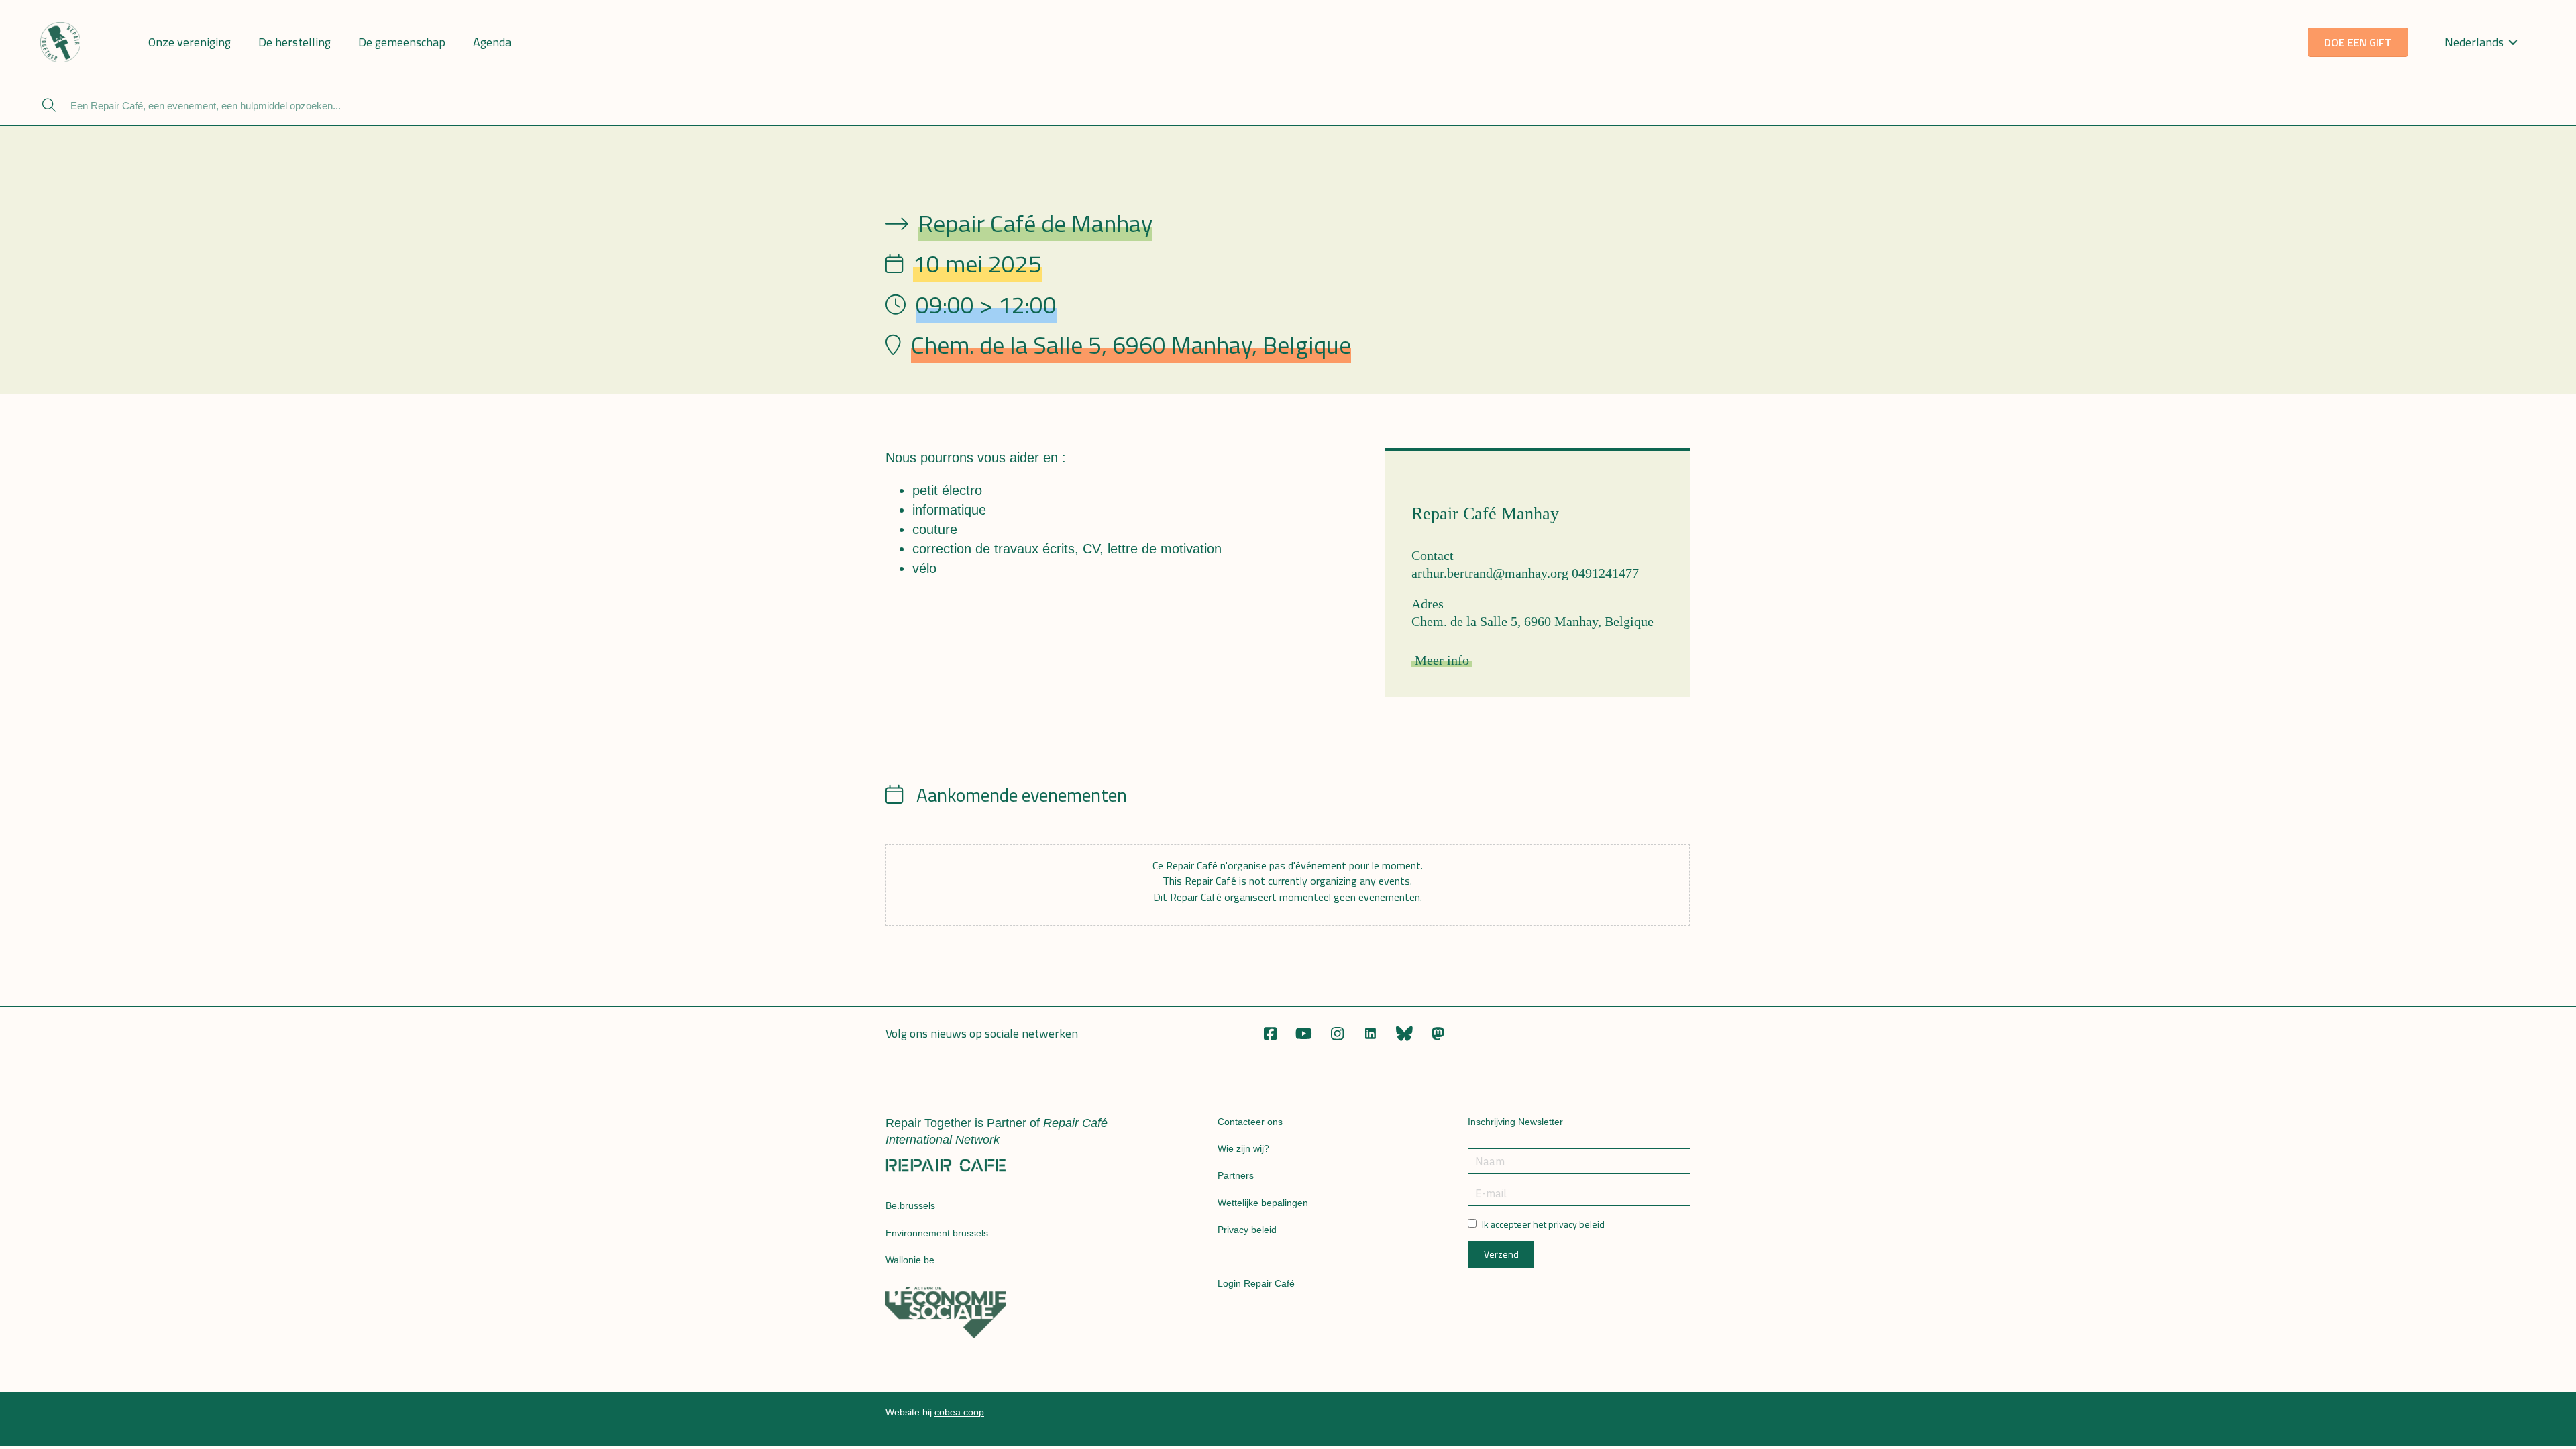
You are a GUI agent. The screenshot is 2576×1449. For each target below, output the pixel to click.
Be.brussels (910, 1205)
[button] (1270, 1034)
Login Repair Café (1256, 1283)
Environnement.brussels (937, 1233)
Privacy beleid (1247, 1230)
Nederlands (2474, 42)
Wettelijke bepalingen (1263, 1203)
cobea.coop (959, 1412)
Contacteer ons (1250, 1122)
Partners (1236, 1175)
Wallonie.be (910, 1260)
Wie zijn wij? (1243, 1148)
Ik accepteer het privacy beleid (1543, 1224)
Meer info (1442, 660)
